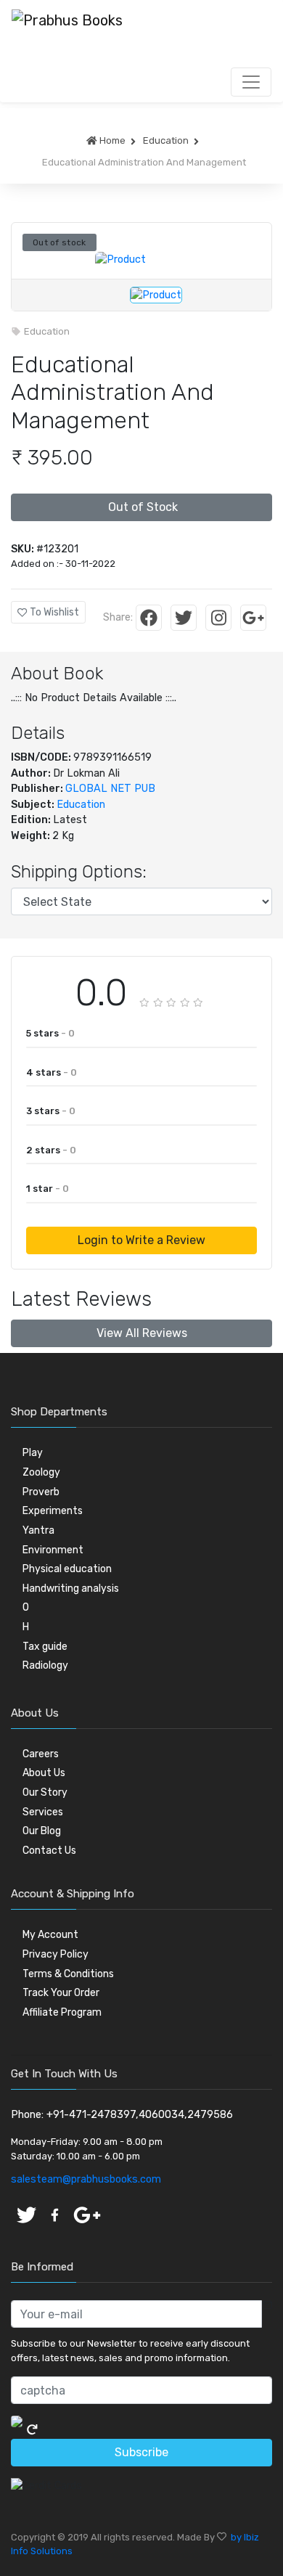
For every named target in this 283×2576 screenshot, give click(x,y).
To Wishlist (53, 612)
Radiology (45, 1665)
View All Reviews (142, 1333)
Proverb (41, 1492)
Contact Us (49, 1851)
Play (33, 1453)
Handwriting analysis (71, 1588)
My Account (50, 1935)
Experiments (53, 1511)
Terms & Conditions (68, 1974)
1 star (48, 1189)
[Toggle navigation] (251, 82)
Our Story (45, 1792)
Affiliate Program (62, 2012)
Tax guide (45, 1647)
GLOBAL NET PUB (110, 789)
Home (111, 140)
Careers (41, 1754)
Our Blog (42, 1831)
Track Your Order (61, 1993)
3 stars (51, 1111)
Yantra (38, 1530)
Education (165, 140)
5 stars (50, 1033)
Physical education (67, 1569)
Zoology (41, 1472)
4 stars (52, 1072)
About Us (44, 1773)
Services (43, 1812)
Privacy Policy (56, 1954)
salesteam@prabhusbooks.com (86, 2179)
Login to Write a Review (141, 1240)
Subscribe (141, 2452)
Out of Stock (141, 507)
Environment (53, 1550)
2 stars (51, 1150)
